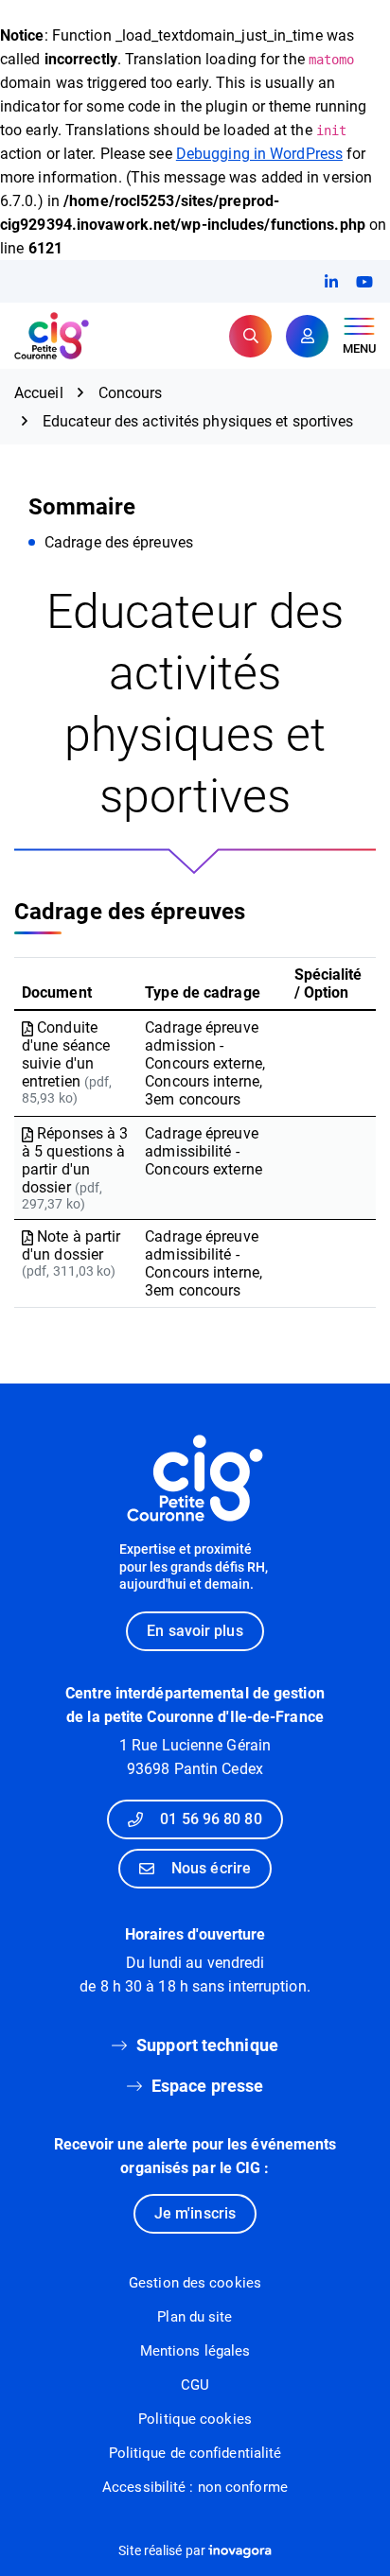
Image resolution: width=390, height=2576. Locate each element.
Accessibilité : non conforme (195, 2487)
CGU (195, 2385)
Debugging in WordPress (259, 154)
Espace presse (207, 2086)
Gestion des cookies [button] (195, 2283)
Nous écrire (211, 1868)
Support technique (207, 2045)
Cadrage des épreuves (119, 542)
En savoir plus (195, 1631)
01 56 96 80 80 (211, 1819)
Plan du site (195, 2317)
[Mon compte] (307, 336)
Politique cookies (195, 2419)
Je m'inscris (195, 2213)
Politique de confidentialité (195, 2453)
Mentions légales (195, 2351)
